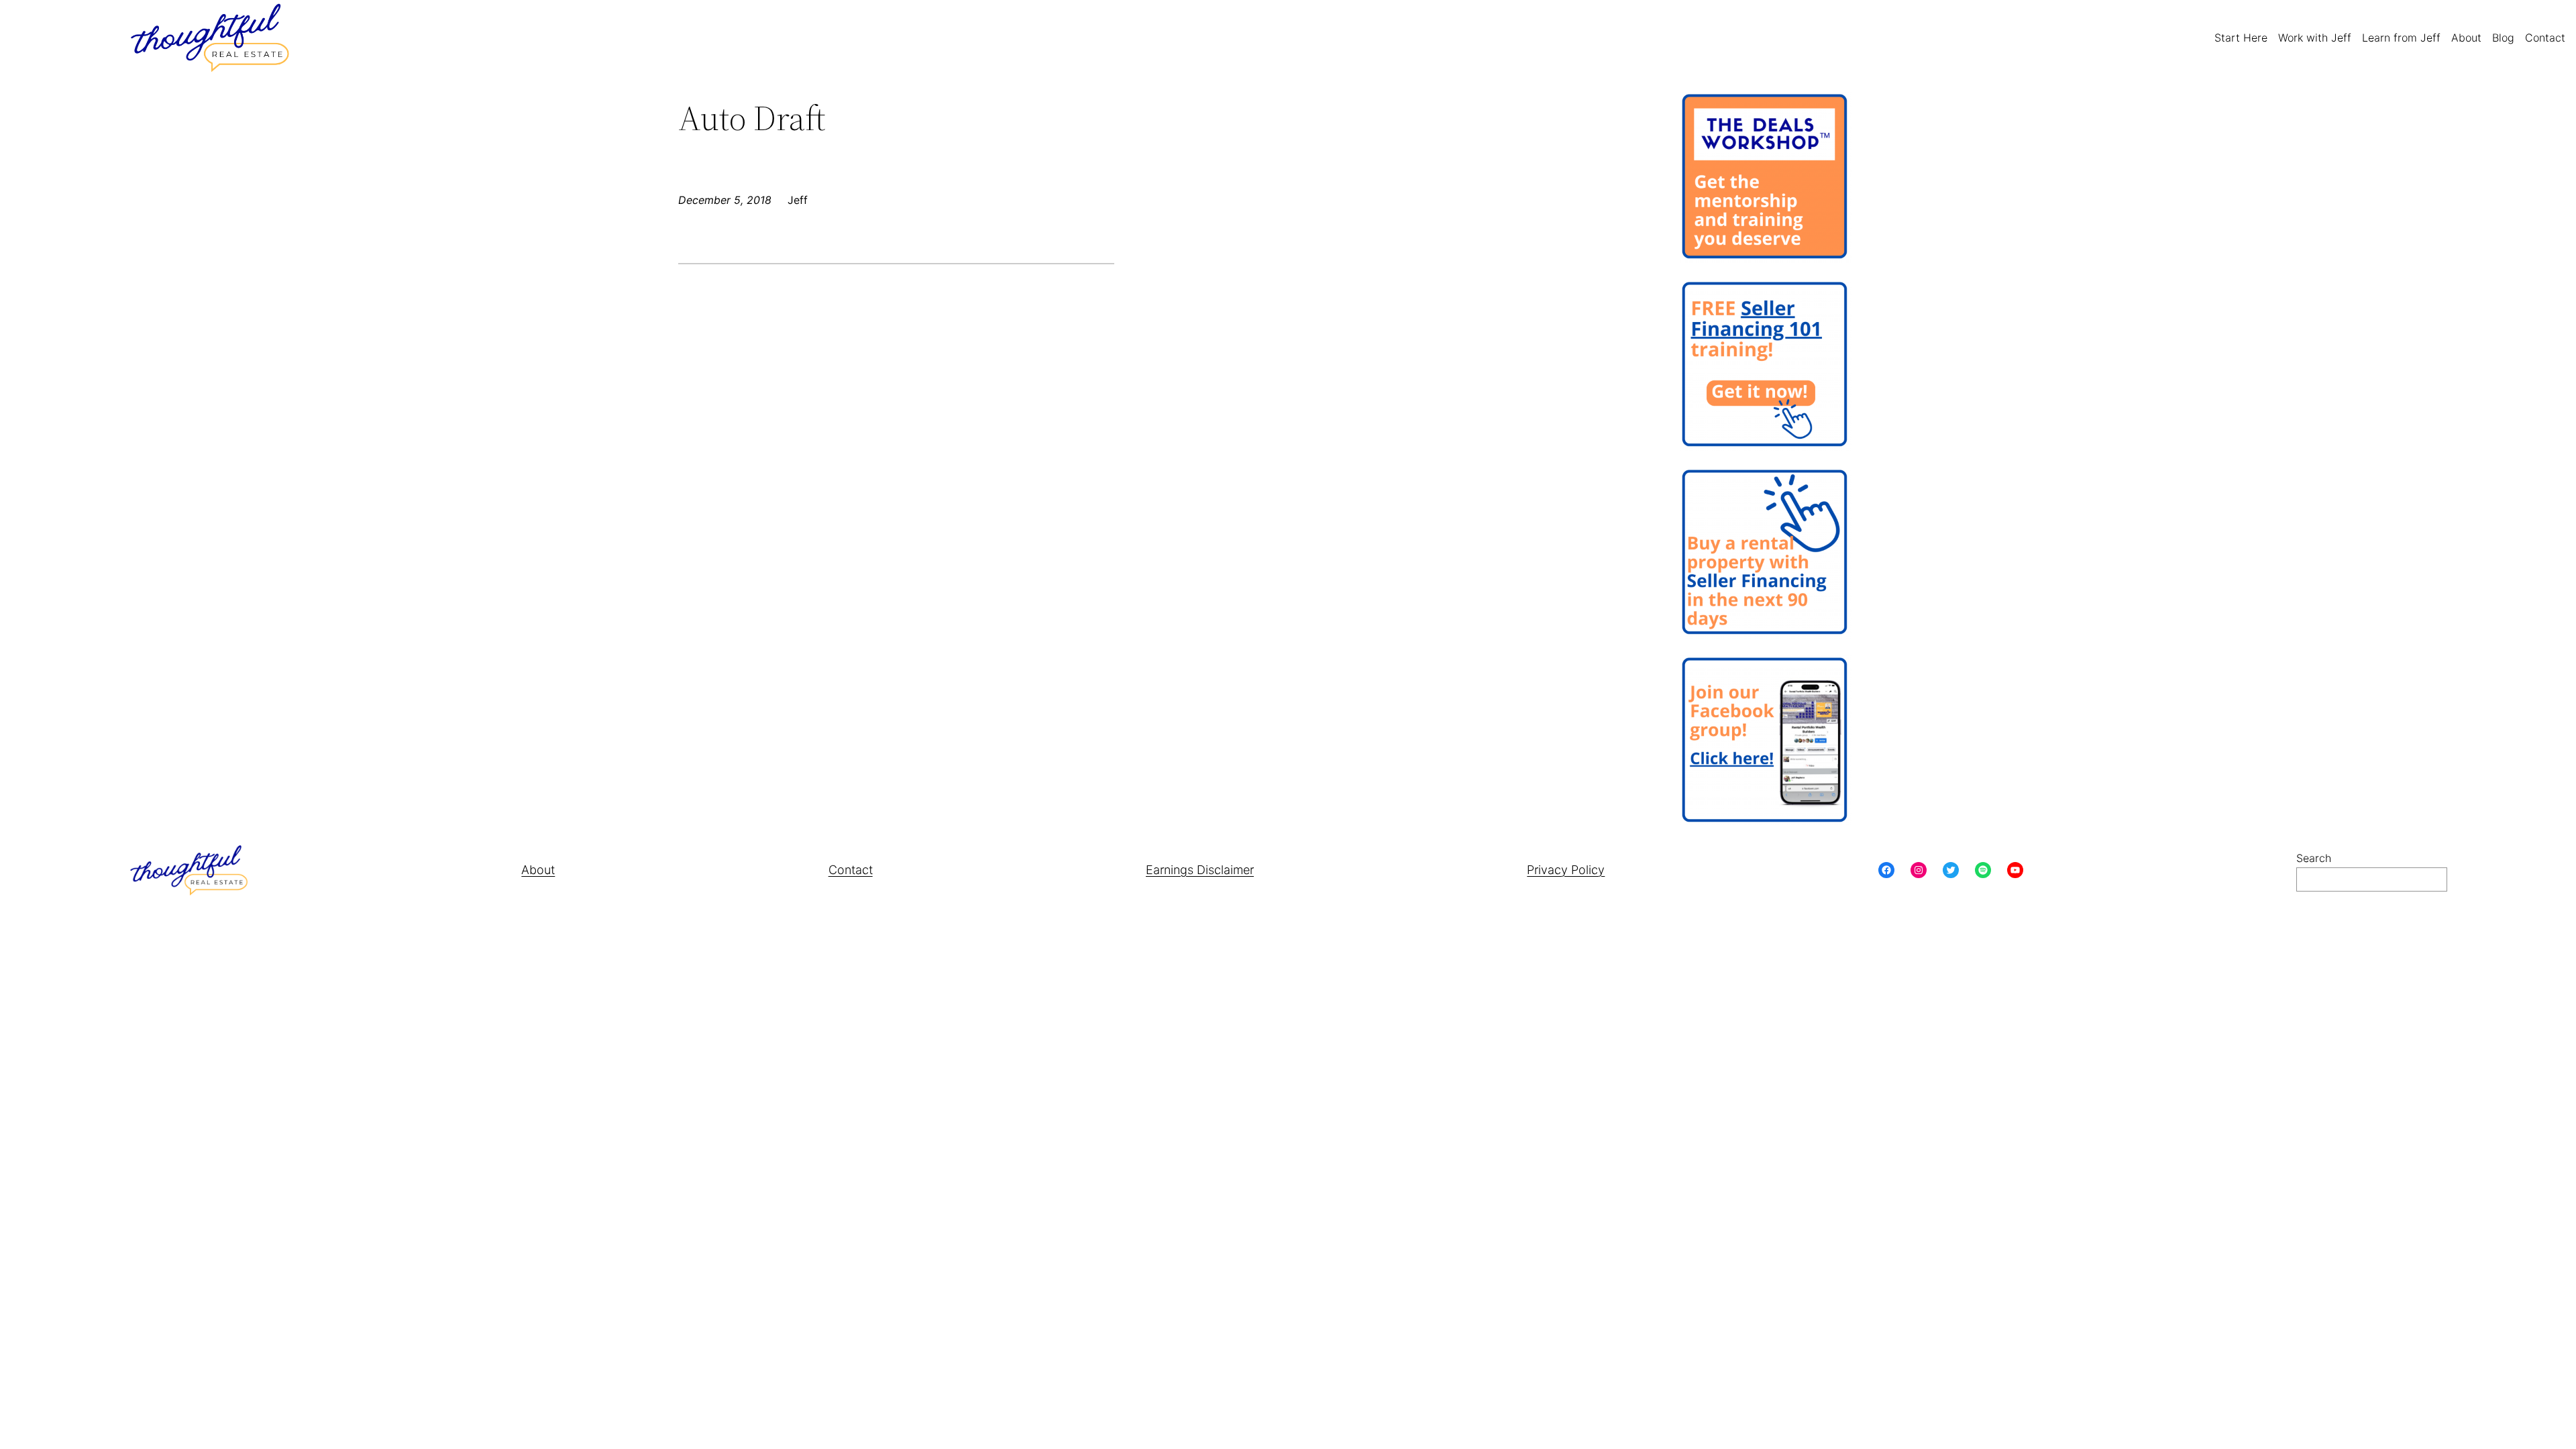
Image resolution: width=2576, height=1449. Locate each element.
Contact (851, 870)
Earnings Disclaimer (1200, 870)
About (538, 870)
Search (2314, 858)
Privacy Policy (1566, 870)
